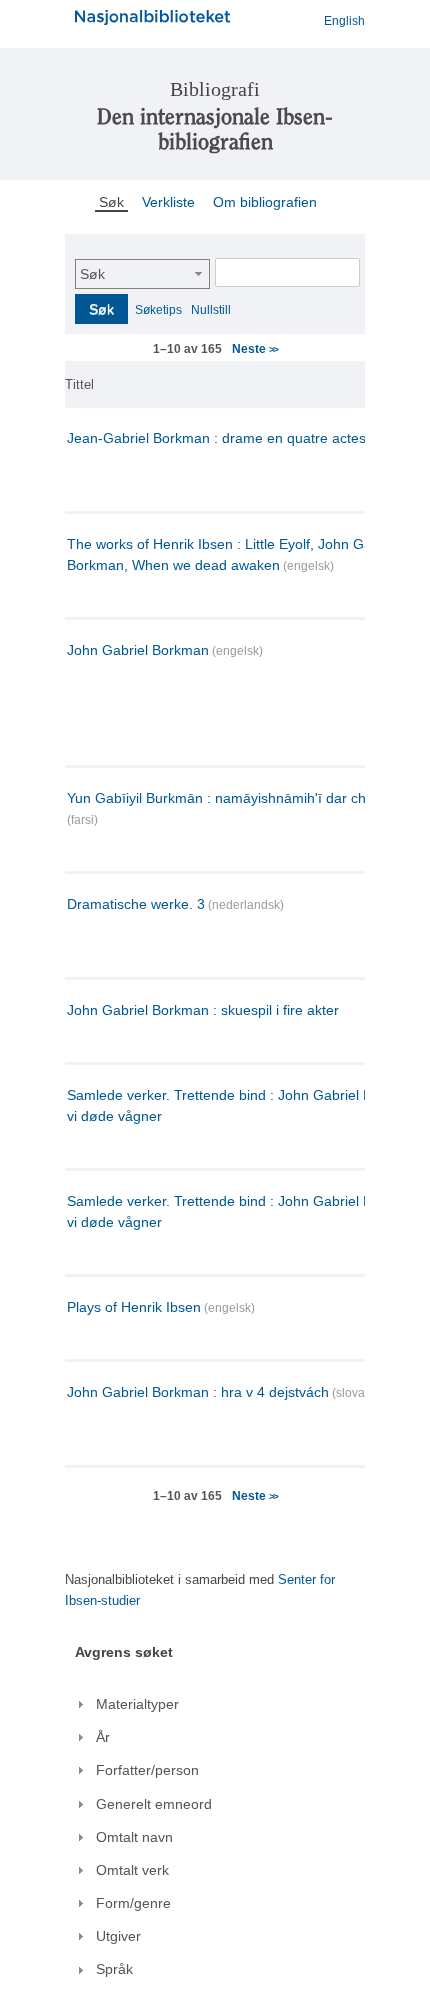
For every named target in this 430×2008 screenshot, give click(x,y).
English (344, 21)
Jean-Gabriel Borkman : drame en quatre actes (216, 438)
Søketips (158, 310)
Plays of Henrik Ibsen (134, 1307)
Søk (92, 274)
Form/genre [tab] (133, 1903)
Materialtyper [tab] (137, 1704)
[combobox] (142, 274)
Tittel (79, 384)
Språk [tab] (114, 1969)
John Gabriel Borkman (138, 650)
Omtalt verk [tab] (132, 1870)
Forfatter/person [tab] (147, 1770)
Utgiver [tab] (118, 1936)
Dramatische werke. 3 (136, 904)
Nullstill (211, 310)
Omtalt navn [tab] (134, 1837)
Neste (254, 349)
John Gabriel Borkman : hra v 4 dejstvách (198, 1392)
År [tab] (103, 1737)
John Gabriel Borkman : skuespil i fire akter (203, 1010)
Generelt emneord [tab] (154, 1804)
